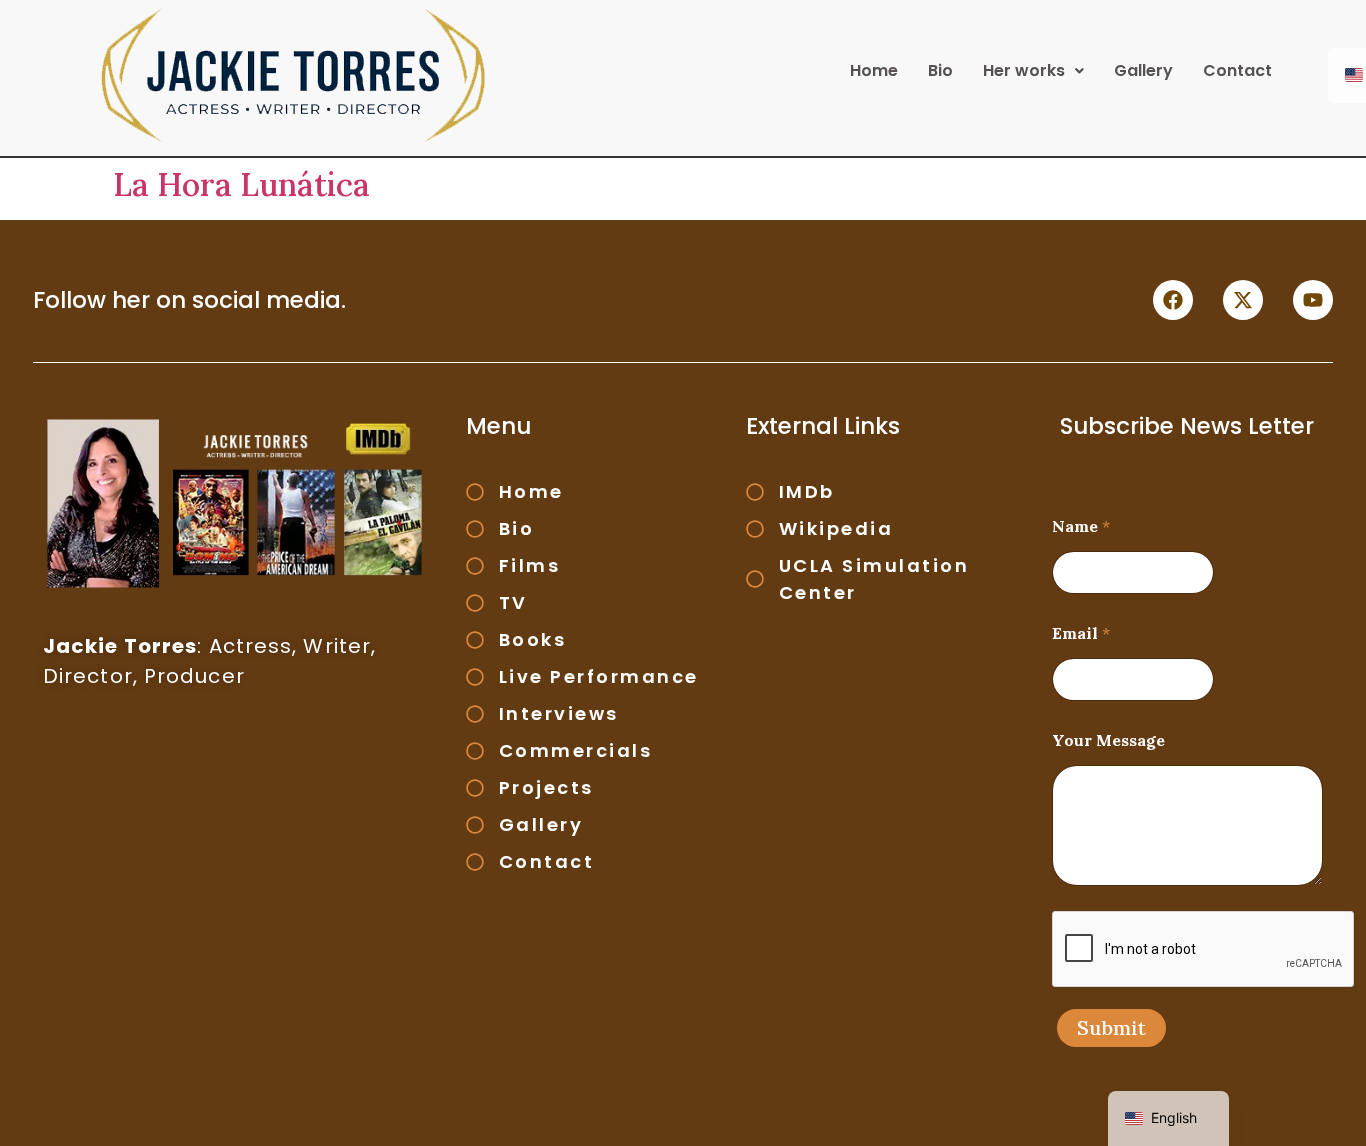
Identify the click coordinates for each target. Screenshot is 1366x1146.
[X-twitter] (1243, 300)
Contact (1237, 70)
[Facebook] (1173, 300)
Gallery (1143, 70)
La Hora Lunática (241, 184)
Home (874, 70)
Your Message (1108, 740)
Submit (1111, 1027)
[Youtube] (1313, 300)
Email (1081, 633)
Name (1081, 526)
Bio (940, 70)
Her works (1024, 70)
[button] (1033, 71)
